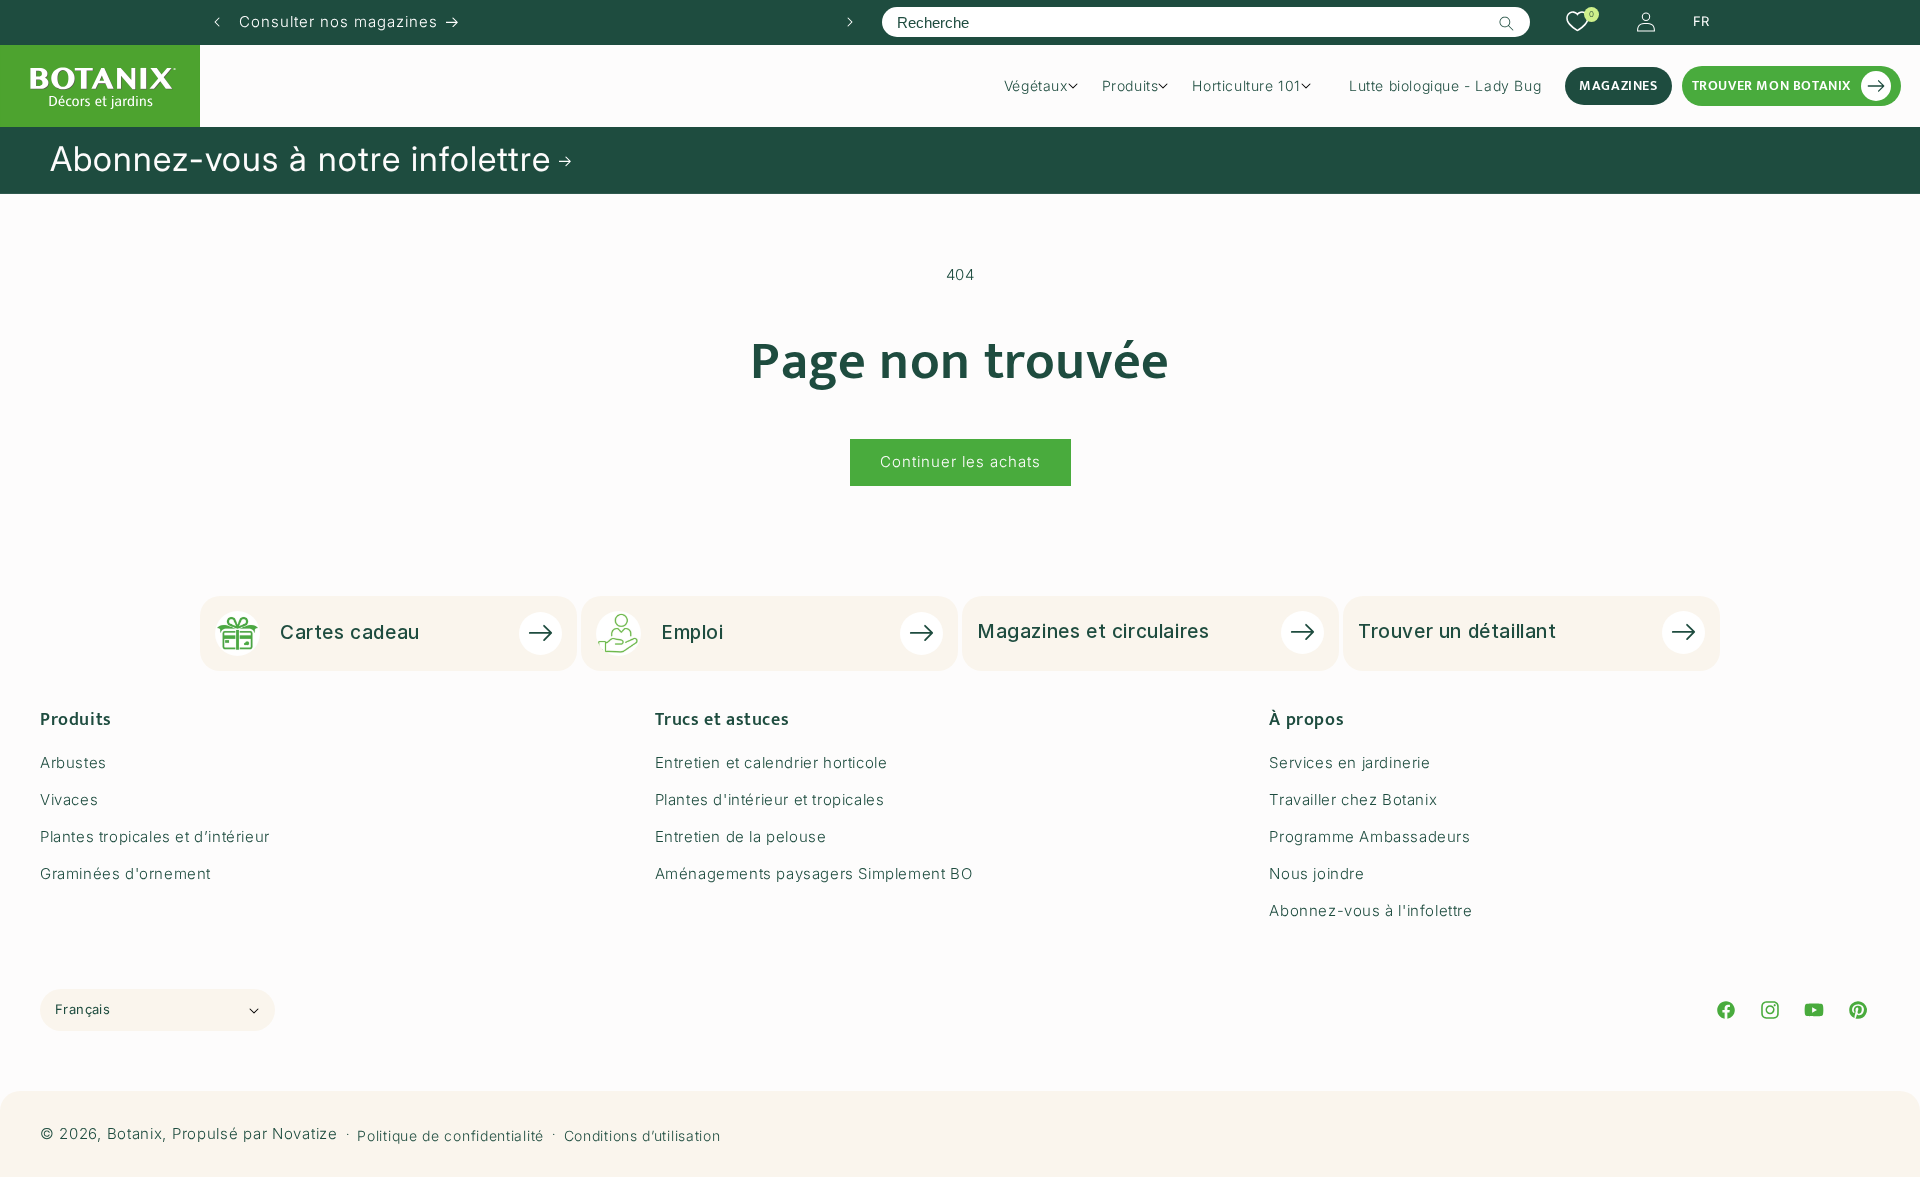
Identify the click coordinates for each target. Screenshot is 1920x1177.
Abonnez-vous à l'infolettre (1370, 910)
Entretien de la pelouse (741, 836)
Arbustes (73, 762)
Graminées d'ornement (125, 873)
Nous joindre (1316, 873)
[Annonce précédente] (217, 22)
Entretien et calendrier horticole (771, 762)
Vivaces (69, 799)
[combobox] (1205, 22)
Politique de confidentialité (450, 1134)
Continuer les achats (960, 461)
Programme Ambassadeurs (1369, 836)
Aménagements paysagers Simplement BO (814, 873)
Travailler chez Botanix (1353, 799)
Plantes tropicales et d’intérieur (155, 836)
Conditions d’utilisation (642, 1134)
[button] (1048, 86)
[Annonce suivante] (850, 22)
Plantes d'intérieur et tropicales (770, 799)
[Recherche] (1507, 23)
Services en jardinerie (1349, 762)
